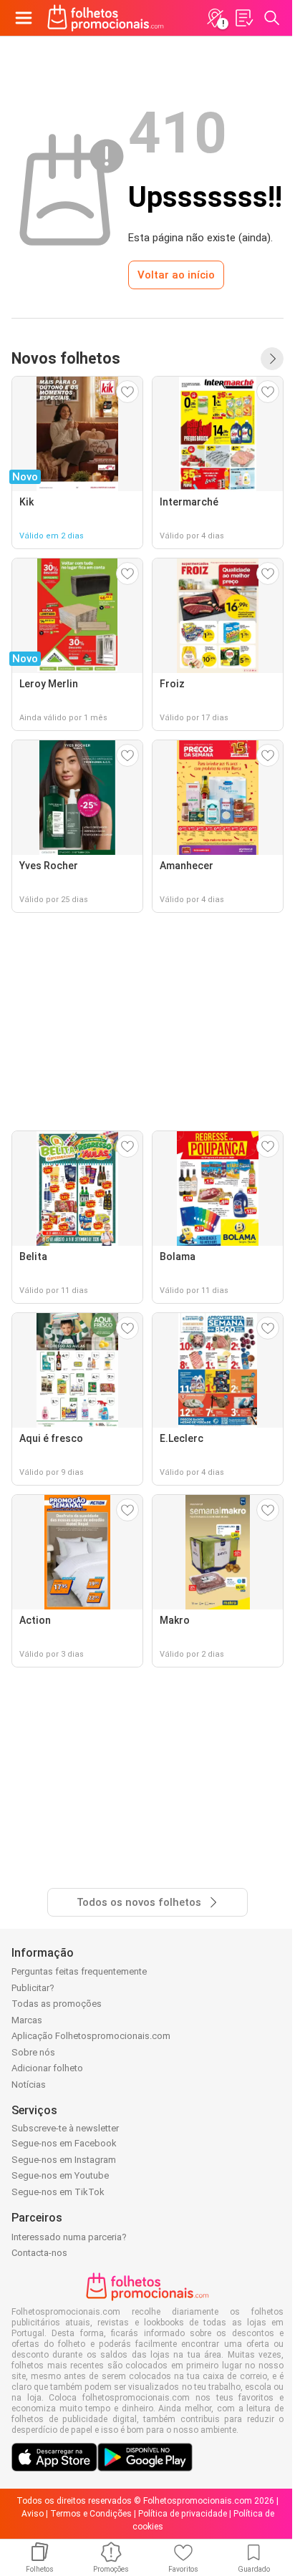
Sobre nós (33, 2052)
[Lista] (243, 18)
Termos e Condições (91, 2514)
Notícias (29, 2084)
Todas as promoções (57, 2004)
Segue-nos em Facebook (64, 2143)
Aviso (33, 2514)
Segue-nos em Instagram (64, 2160)
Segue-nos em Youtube (60, 2175)
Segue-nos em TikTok (58, 2192)
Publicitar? (33, 1988)
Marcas (27, 2020)
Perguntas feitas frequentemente (79, 1971)
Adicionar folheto (47, 2068)
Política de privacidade (183, 2514)
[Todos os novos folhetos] (272, 359)
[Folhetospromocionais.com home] (106, 18)
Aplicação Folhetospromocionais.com (91, 2036)
